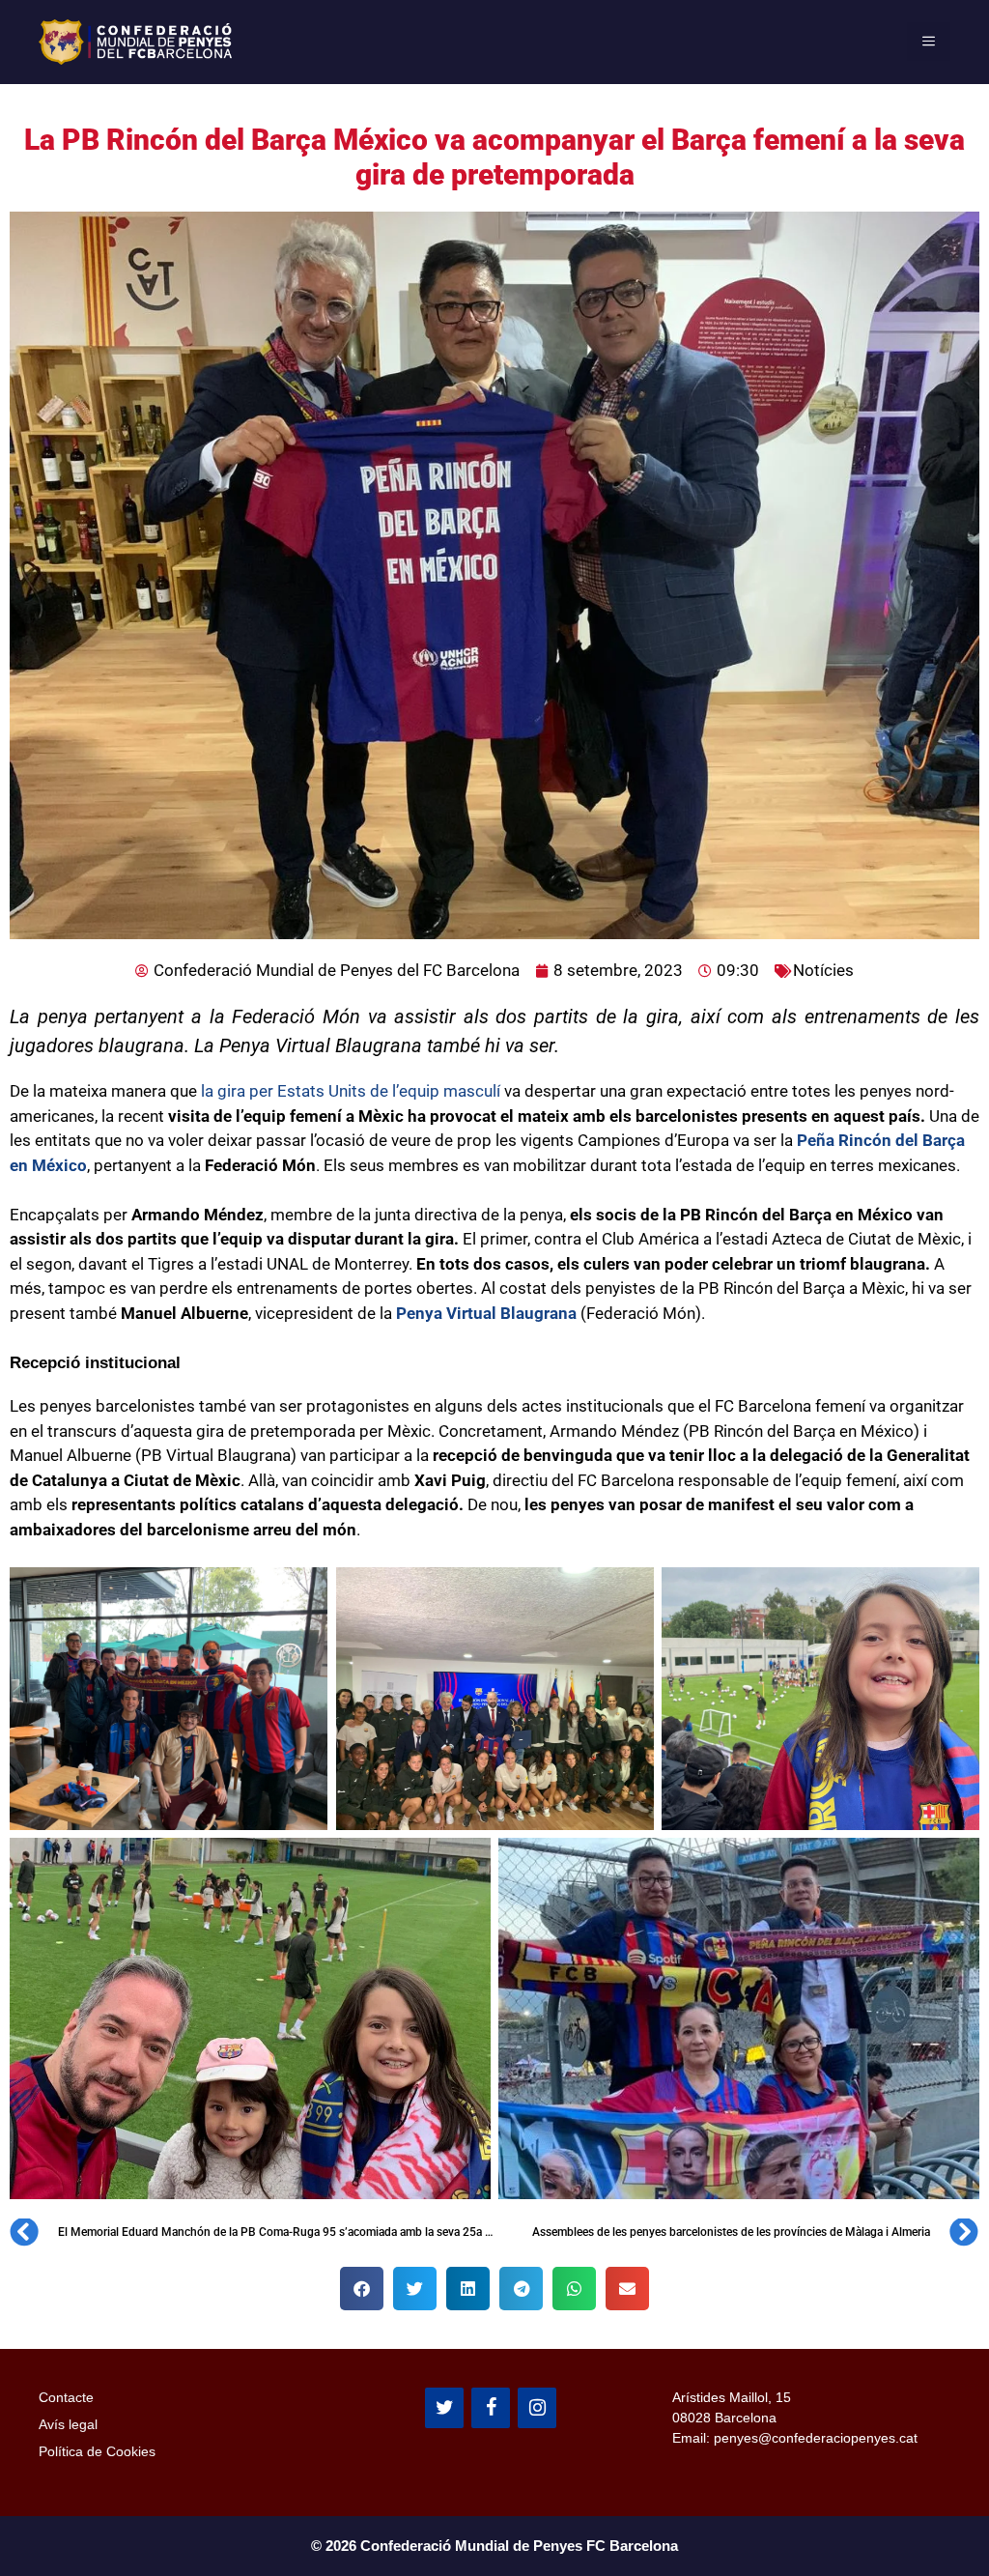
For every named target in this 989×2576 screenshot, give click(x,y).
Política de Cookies (97, 2451)
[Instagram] (537, 2408)
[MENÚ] (929, 42)
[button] (362, 2289)
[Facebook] (491, 2408)
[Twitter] (444, 2408)
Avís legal (68, 2424)
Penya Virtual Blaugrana (484, 1313)
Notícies (823, 970)
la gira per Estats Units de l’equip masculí (349, 1091)
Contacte (66, 2397)
